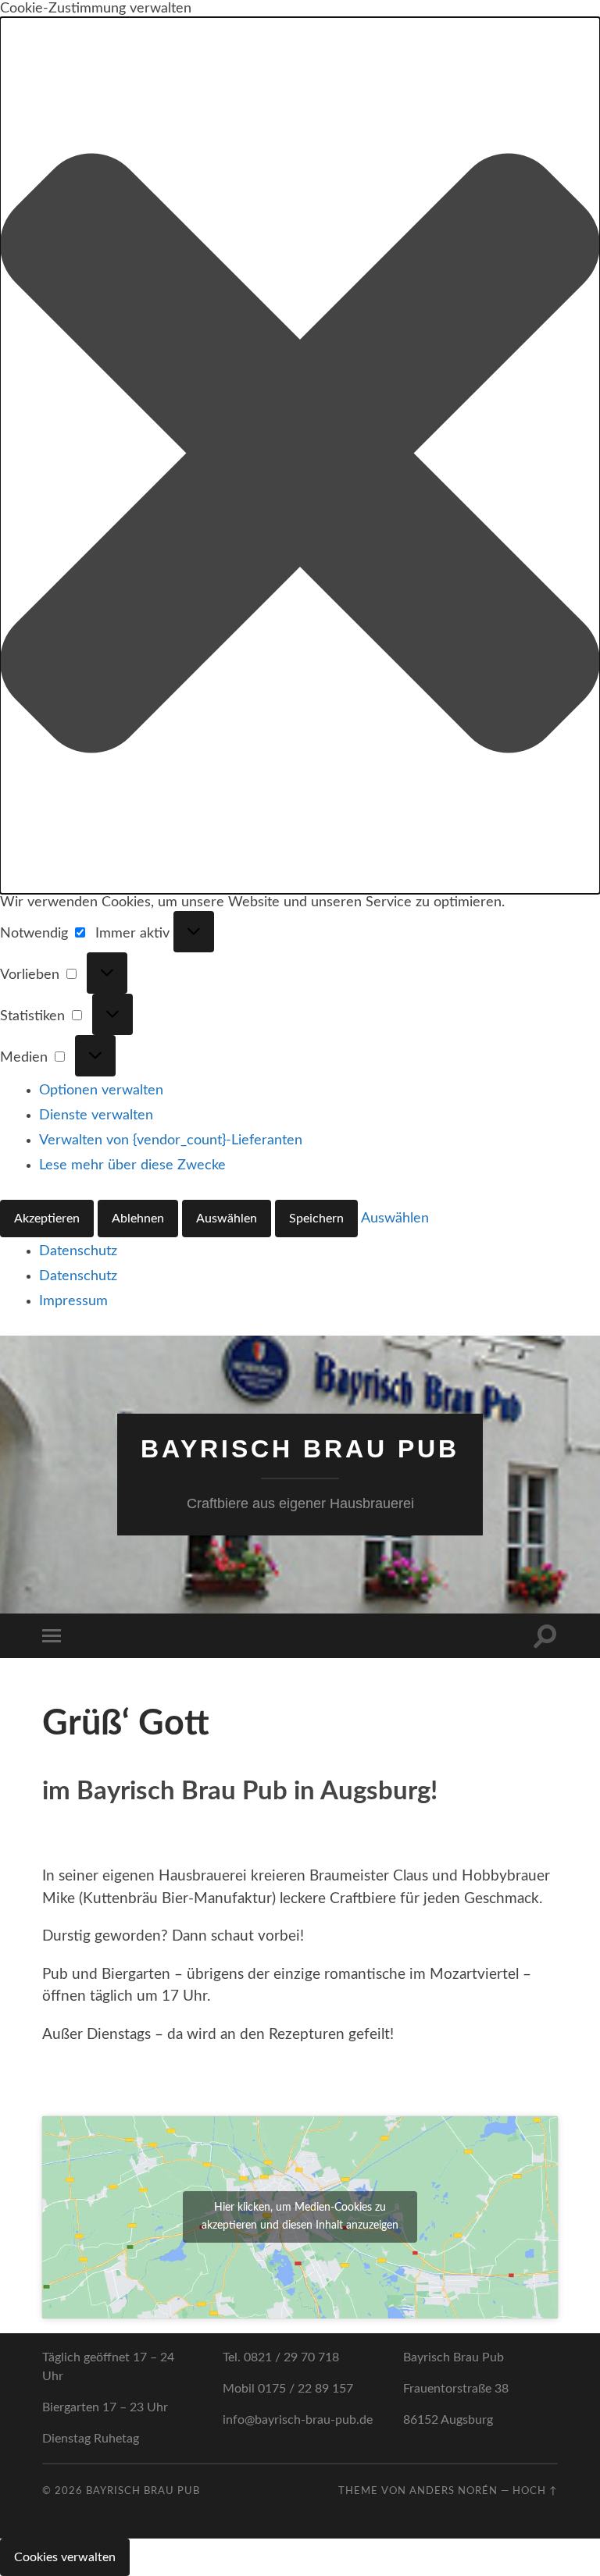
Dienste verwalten (96, 1115)
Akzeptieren (47, 1219)
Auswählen (227, 1219)
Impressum (73, 1301)
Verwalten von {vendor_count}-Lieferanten (171, 1140)
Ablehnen (138, 1219)
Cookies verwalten (65, 2557)
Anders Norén (454, 2491)
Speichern (316, 1219)
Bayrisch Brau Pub (300, 1449)
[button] (300, 455)
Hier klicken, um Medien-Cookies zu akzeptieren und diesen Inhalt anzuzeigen (300, 2217)
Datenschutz (78, 1251)
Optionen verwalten (101, 1091)
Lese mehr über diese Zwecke (132, 1165)
